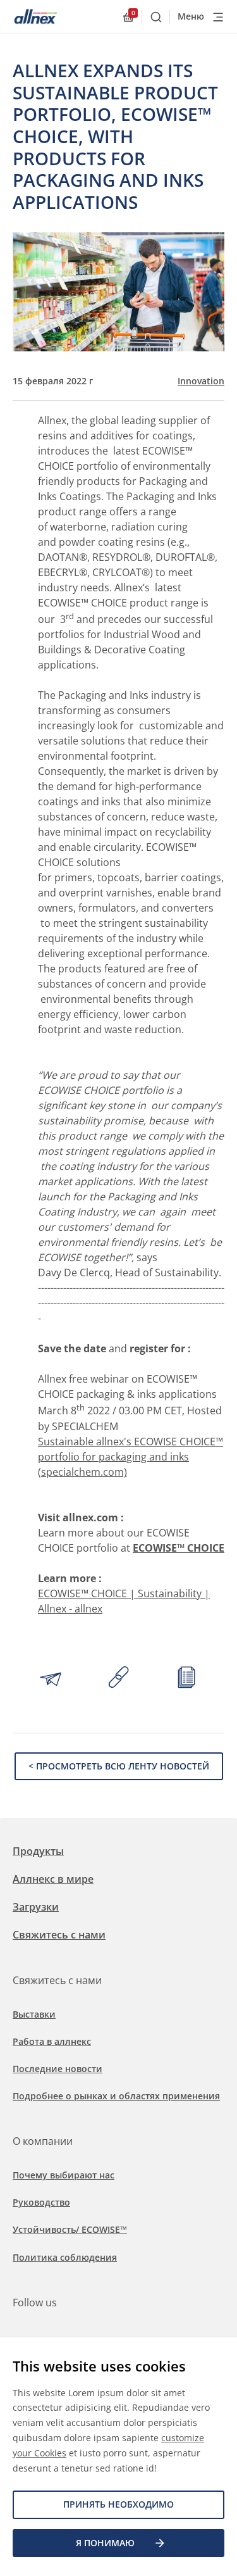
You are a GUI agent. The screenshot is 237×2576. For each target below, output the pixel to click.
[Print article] (186, 1679)
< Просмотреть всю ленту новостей (119, 1766)
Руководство (41, 2202)
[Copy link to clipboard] (119, 1679)
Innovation (201, 381)
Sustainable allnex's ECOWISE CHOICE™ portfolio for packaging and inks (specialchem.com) (131, 1457)
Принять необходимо (118, 2504)
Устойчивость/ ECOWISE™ (70, 2229)
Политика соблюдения (65, 2257)
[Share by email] (51, 1679)
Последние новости (58, 2069)
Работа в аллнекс (52, 2041)
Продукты (38, 1851)
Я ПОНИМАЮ (105, 2543)
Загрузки (36, 1907)
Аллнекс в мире (53, 1879)
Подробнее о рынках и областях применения (116, 2096)
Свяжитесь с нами (59, 1935)
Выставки (34, 2014)
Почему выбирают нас (64, 2175)
